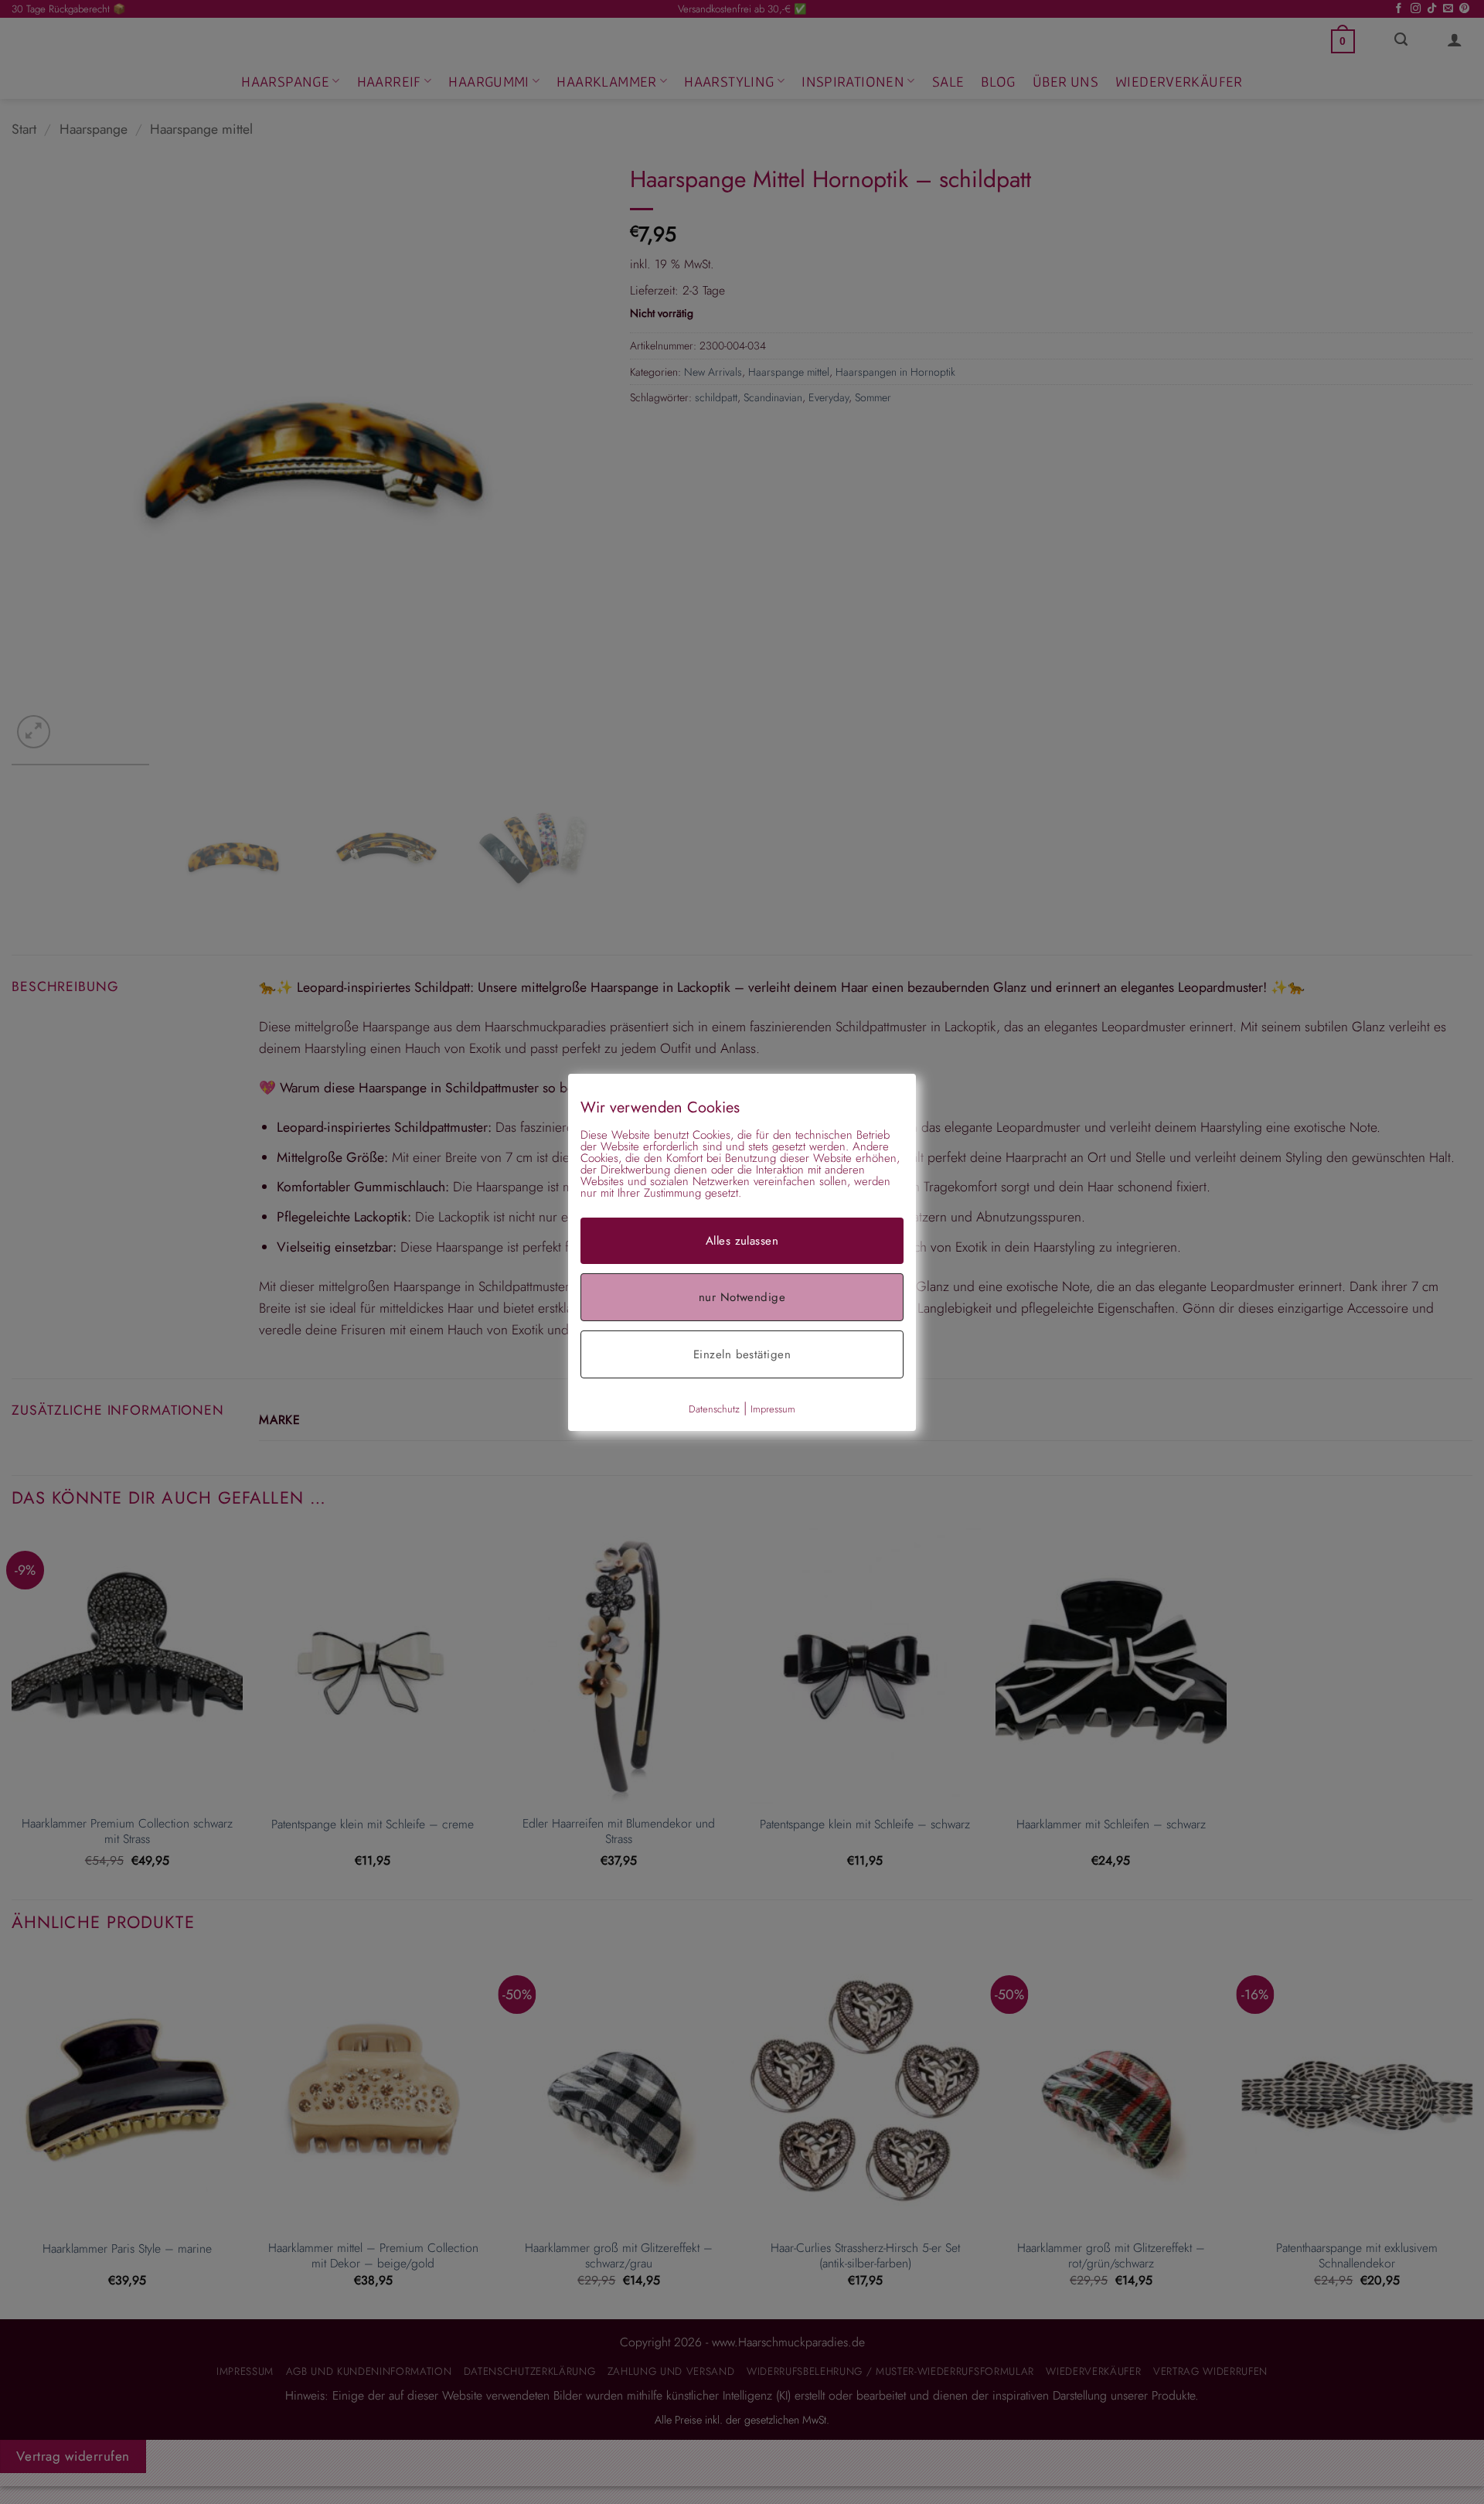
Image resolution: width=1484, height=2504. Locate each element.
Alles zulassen (742, 1240)
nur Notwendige (742, 1296)
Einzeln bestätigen (742, 1354)
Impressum (773, 1408)
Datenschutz (714, 1408)
